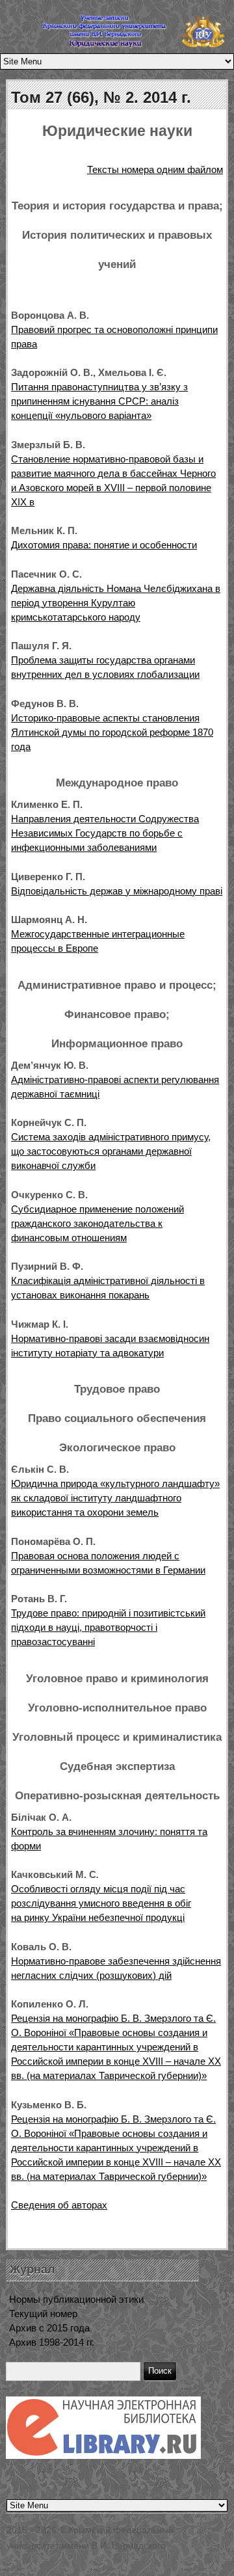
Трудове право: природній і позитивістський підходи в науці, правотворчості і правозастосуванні (108, 1627)
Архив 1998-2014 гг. (52, 2342)
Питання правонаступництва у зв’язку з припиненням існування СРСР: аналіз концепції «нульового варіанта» (99, 401)
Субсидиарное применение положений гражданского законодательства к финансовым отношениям (97, 1223)
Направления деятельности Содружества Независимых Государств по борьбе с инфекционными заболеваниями (105, 833)
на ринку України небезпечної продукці (98, 1917)
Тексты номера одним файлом (155, 169)
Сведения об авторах (59, 2205)
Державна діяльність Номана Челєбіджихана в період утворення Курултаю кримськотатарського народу (116, 603)
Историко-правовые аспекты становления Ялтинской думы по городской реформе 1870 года (112, 732)
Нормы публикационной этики (76, 2299)
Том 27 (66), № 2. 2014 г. (101, 97)
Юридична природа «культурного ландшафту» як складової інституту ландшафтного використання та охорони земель (115, 1498)
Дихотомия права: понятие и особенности (104, 545)
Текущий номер (43, 2314)
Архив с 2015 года (49, 2328)
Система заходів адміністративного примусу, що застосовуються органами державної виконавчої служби (111, 1151)
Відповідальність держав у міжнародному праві (117, 891)
